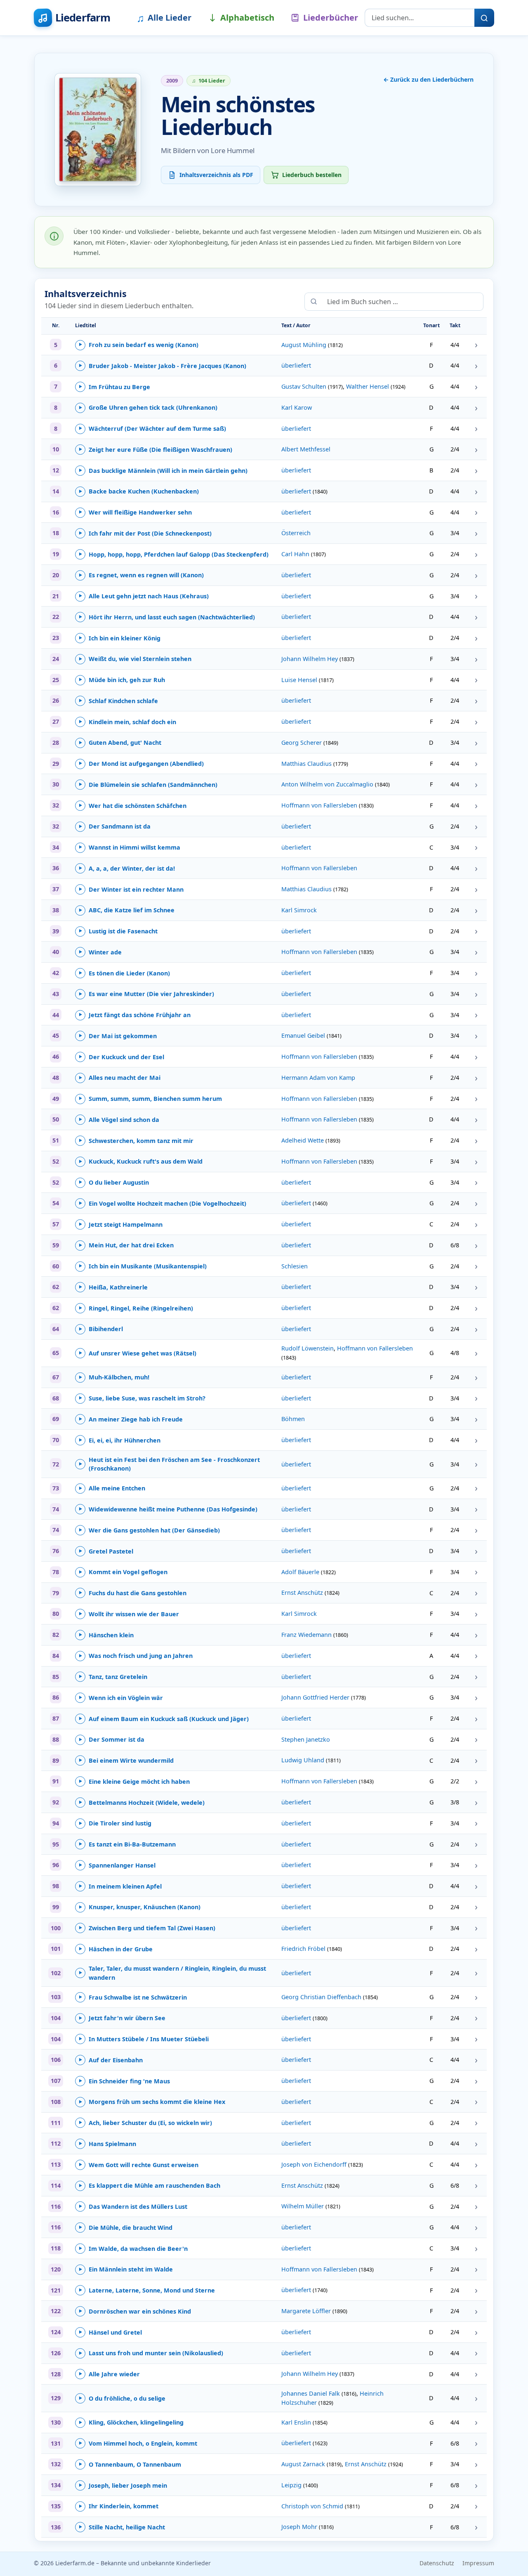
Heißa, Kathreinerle (113, 1287)
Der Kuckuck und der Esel (121, 1057)
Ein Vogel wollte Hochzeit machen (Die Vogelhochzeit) (163, 1203)
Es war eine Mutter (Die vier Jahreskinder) (146, 994)
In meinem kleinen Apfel (120, 1886)
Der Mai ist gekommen (118, 1036)
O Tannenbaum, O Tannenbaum (130, 2464)
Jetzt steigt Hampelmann (121, 1224)
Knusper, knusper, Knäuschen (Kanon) (140, 1907)
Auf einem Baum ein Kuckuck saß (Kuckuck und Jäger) (164, 1719)
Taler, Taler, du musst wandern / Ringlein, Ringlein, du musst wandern (172, 1973)
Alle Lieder (164, 18)
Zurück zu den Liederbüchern (428, 79)
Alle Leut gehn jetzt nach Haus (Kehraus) (144, 596)
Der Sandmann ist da (115, 826)
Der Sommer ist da (112, 1739)
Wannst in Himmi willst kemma (130, 847)
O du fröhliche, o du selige (122, 2398)
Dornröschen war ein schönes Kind (135, 2311)
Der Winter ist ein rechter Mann (131, 889)
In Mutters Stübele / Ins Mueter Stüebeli (144, 2039)
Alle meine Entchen (112, 1488)
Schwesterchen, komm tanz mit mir (136, 1141)
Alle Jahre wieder (109, 2374)
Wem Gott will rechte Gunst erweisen (139, 2165)
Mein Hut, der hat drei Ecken (126, 1245)
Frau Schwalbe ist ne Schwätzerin (133, 1997)
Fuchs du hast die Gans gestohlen (133, 1593)
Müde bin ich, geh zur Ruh (122, 680)
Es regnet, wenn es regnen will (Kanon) (141, 575)
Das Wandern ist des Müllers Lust (133, 2206)
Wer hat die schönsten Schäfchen (133, 806)
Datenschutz (437, 2563)
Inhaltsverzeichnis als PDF (216, 175)
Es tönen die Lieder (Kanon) (124, 973)
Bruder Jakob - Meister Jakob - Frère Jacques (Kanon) (163, 366)
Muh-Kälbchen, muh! (114, 1377)
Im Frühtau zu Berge (114, 387)
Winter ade (100, 952)
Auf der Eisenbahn (111, 2060)
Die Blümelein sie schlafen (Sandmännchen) (148, 785)
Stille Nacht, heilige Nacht (122, 2527)
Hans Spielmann (107, 2144)
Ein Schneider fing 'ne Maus (124, 2081)
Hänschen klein (106, 1635)
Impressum (478, 2563)
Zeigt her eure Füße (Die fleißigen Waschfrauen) (156, 450)
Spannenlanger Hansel (117, 1865)
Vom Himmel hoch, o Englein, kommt (138, 2443)
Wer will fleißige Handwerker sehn (135, 512)
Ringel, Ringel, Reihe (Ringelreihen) (136, 1308)
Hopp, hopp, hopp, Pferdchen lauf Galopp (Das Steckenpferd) (174, 554)
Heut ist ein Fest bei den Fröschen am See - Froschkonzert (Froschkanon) (169, 1464)
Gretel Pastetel (106, 1551)
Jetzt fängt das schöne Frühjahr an (135, 1015)
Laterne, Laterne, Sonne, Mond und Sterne (147, 2290)
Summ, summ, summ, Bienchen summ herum (150, 1099)
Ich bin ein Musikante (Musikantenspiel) (143, 1266)
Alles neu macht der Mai (120, 1078)
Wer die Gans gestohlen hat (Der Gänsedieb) (149, 1530)
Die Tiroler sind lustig (115, 1823)
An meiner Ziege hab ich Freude (131, 1419)
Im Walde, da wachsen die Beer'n (133, 2249)
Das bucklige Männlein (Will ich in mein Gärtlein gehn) (163, 471)
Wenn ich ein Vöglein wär (121, 1698)
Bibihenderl (101, 1329)
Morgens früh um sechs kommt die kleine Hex (152, 2102)
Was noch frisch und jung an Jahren (136, 1656)
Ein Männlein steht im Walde (126, 2269)
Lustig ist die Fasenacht (118, 931)
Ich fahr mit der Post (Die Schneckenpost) (145, 533)
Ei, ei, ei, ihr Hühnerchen (120, 1440)
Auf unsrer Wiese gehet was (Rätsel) (138, 1353)
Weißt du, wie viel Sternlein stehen (135, 659)
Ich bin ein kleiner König (120, 638)
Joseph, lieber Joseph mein (123, 2485)
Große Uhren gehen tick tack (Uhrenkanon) (148, 407)
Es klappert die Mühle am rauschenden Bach (150, 2185)
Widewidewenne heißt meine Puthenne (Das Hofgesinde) (168, 1509)
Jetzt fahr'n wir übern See (122, 2018)
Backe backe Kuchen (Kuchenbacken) (139, 491)
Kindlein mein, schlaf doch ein (127, 722)
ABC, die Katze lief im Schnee (127, 910)
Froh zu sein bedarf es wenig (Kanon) (139, 345)
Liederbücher (331, 18)
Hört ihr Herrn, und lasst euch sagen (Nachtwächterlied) (167, 617)
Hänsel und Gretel (110, 2332)
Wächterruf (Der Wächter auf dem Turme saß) (152, 429)
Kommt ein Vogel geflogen (123, 1572)
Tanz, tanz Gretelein (113, 1677)
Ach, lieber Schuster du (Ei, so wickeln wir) (145, 2123)
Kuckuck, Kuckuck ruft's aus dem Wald (141, 1161)
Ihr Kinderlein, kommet (119, 2506)
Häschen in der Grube (116, 1949)
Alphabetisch (247, 18)
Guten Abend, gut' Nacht (120, 743)
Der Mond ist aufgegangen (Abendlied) (141, 764)
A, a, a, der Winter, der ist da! (127, 868)
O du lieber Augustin (114, 1182)
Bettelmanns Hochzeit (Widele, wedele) (142, 1803)
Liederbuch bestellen (312, 175)
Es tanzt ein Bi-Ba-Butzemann (127, 1844)
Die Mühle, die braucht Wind (126, 2228)
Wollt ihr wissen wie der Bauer (129, 1614)
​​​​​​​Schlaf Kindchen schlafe (118, 701)
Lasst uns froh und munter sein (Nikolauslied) (151, 2353)
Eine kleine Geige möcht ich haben (134, 1781)
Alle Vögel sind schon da (119, 1120)
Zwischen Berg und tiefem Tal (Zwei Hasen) (147, 1928)
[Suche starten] (484, 18)
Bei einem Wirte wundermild (126, 1760)
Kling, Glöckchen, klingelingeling (131, 2422)
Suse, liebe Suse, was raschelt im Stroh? (142, 1398)
